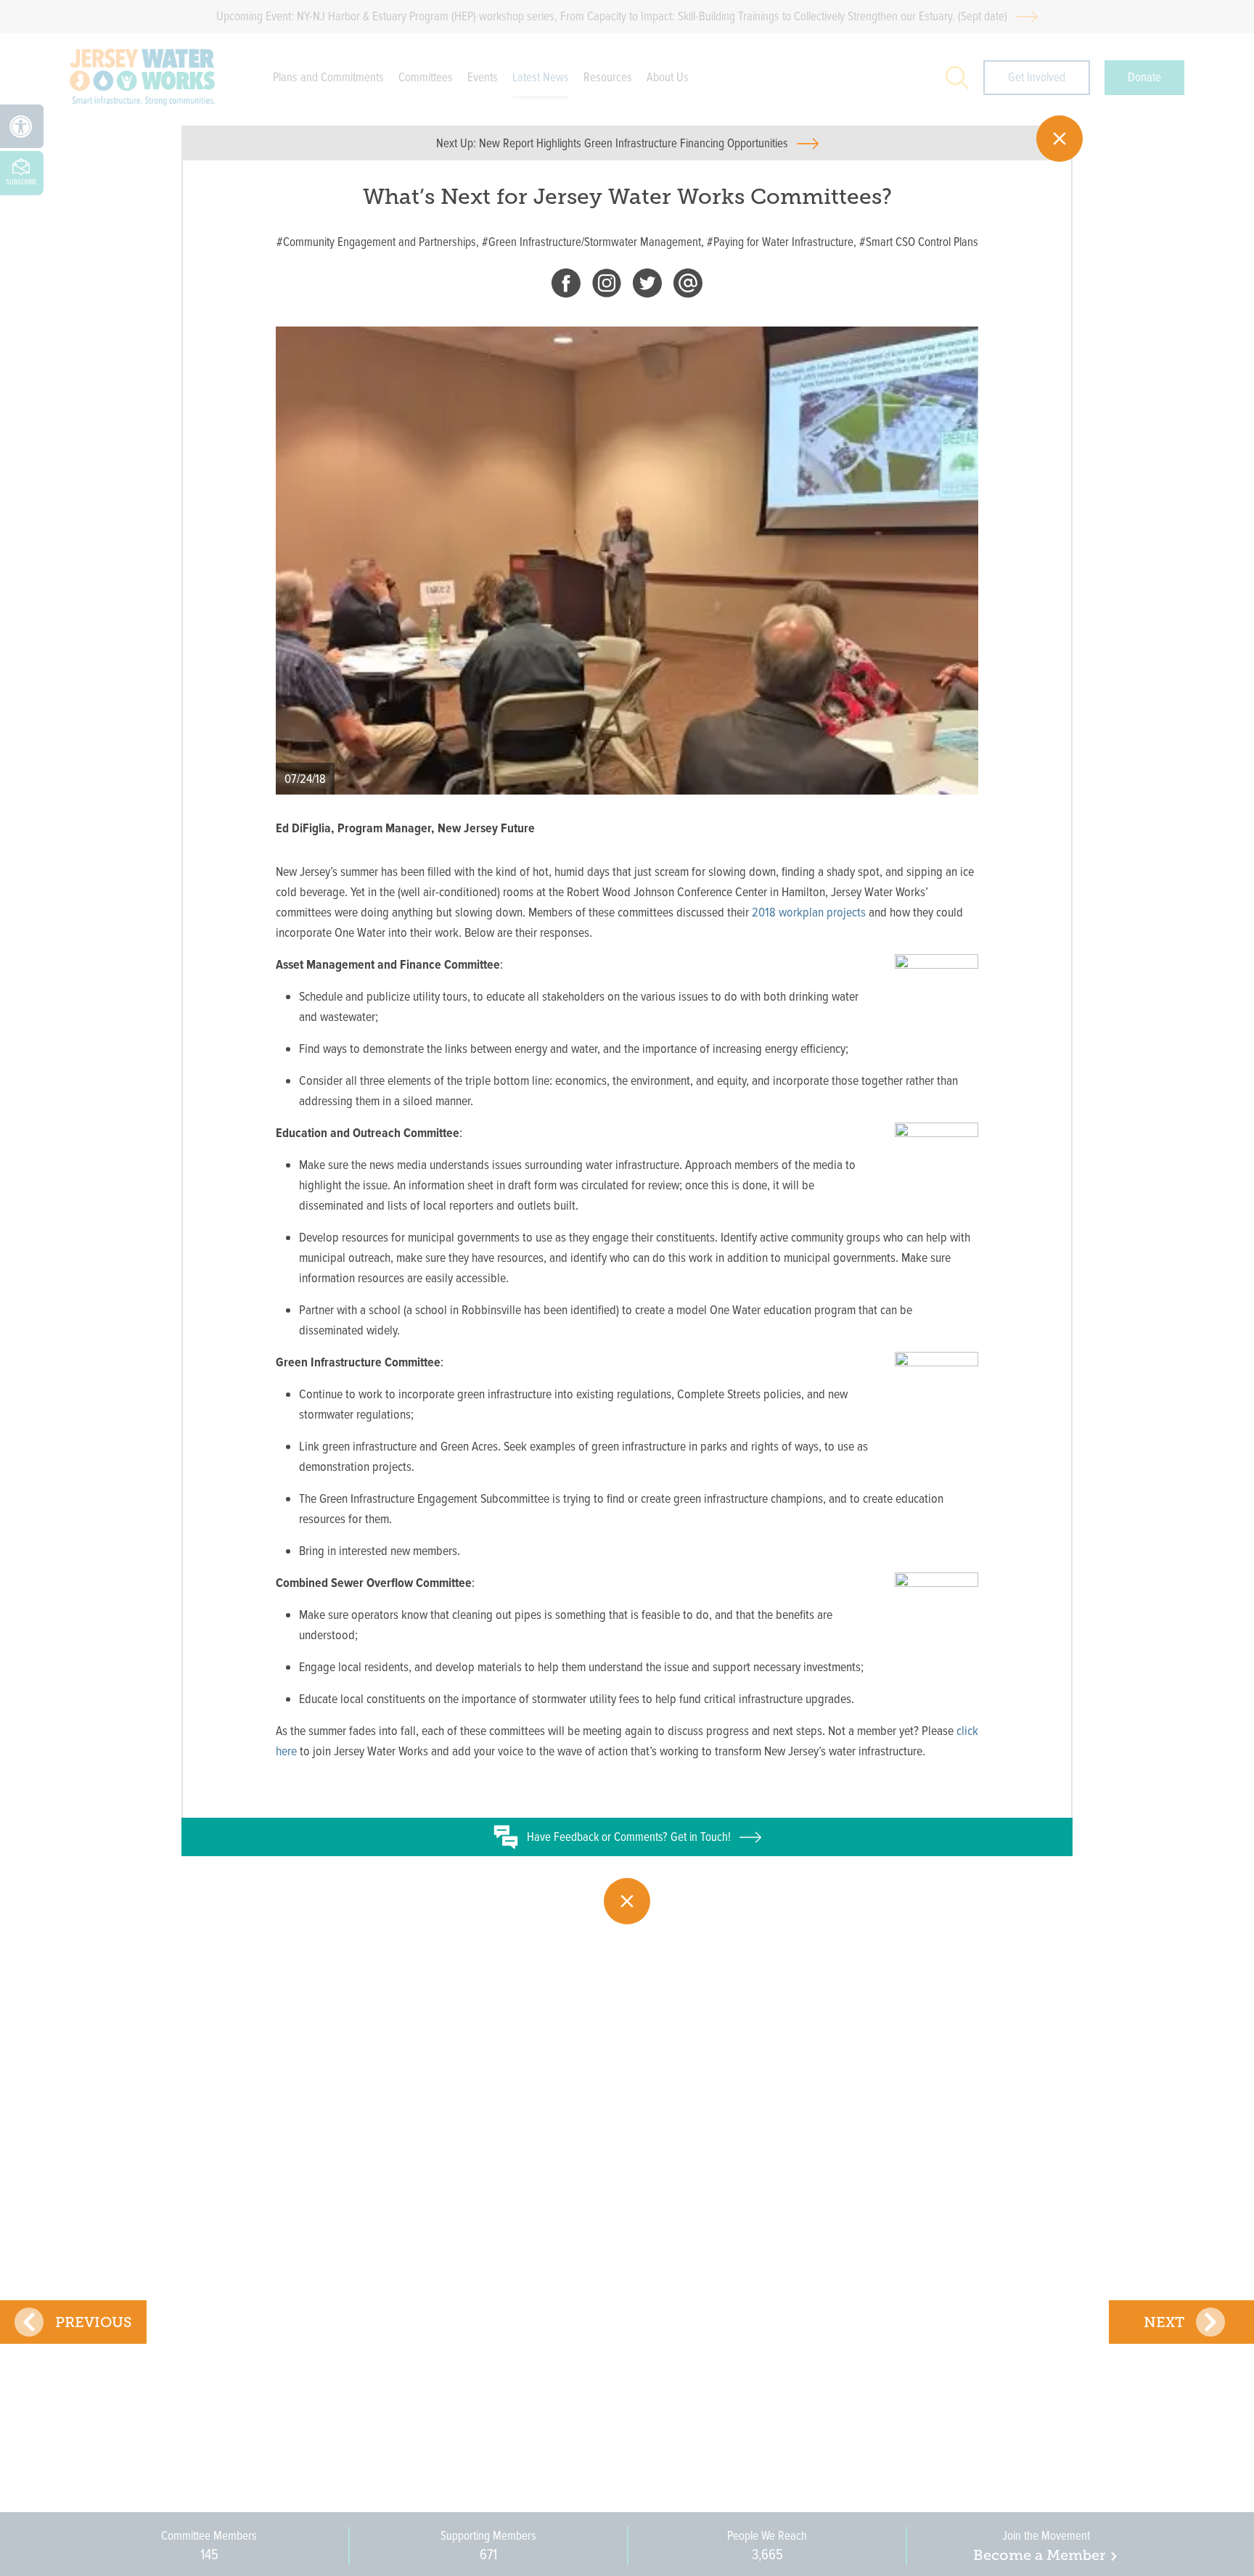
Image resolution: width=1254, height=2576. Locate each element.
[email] (688, 286)
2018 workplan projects (809, 912)
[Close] (1060, 139)
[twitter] (647, 286)
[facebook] (566, 286)
